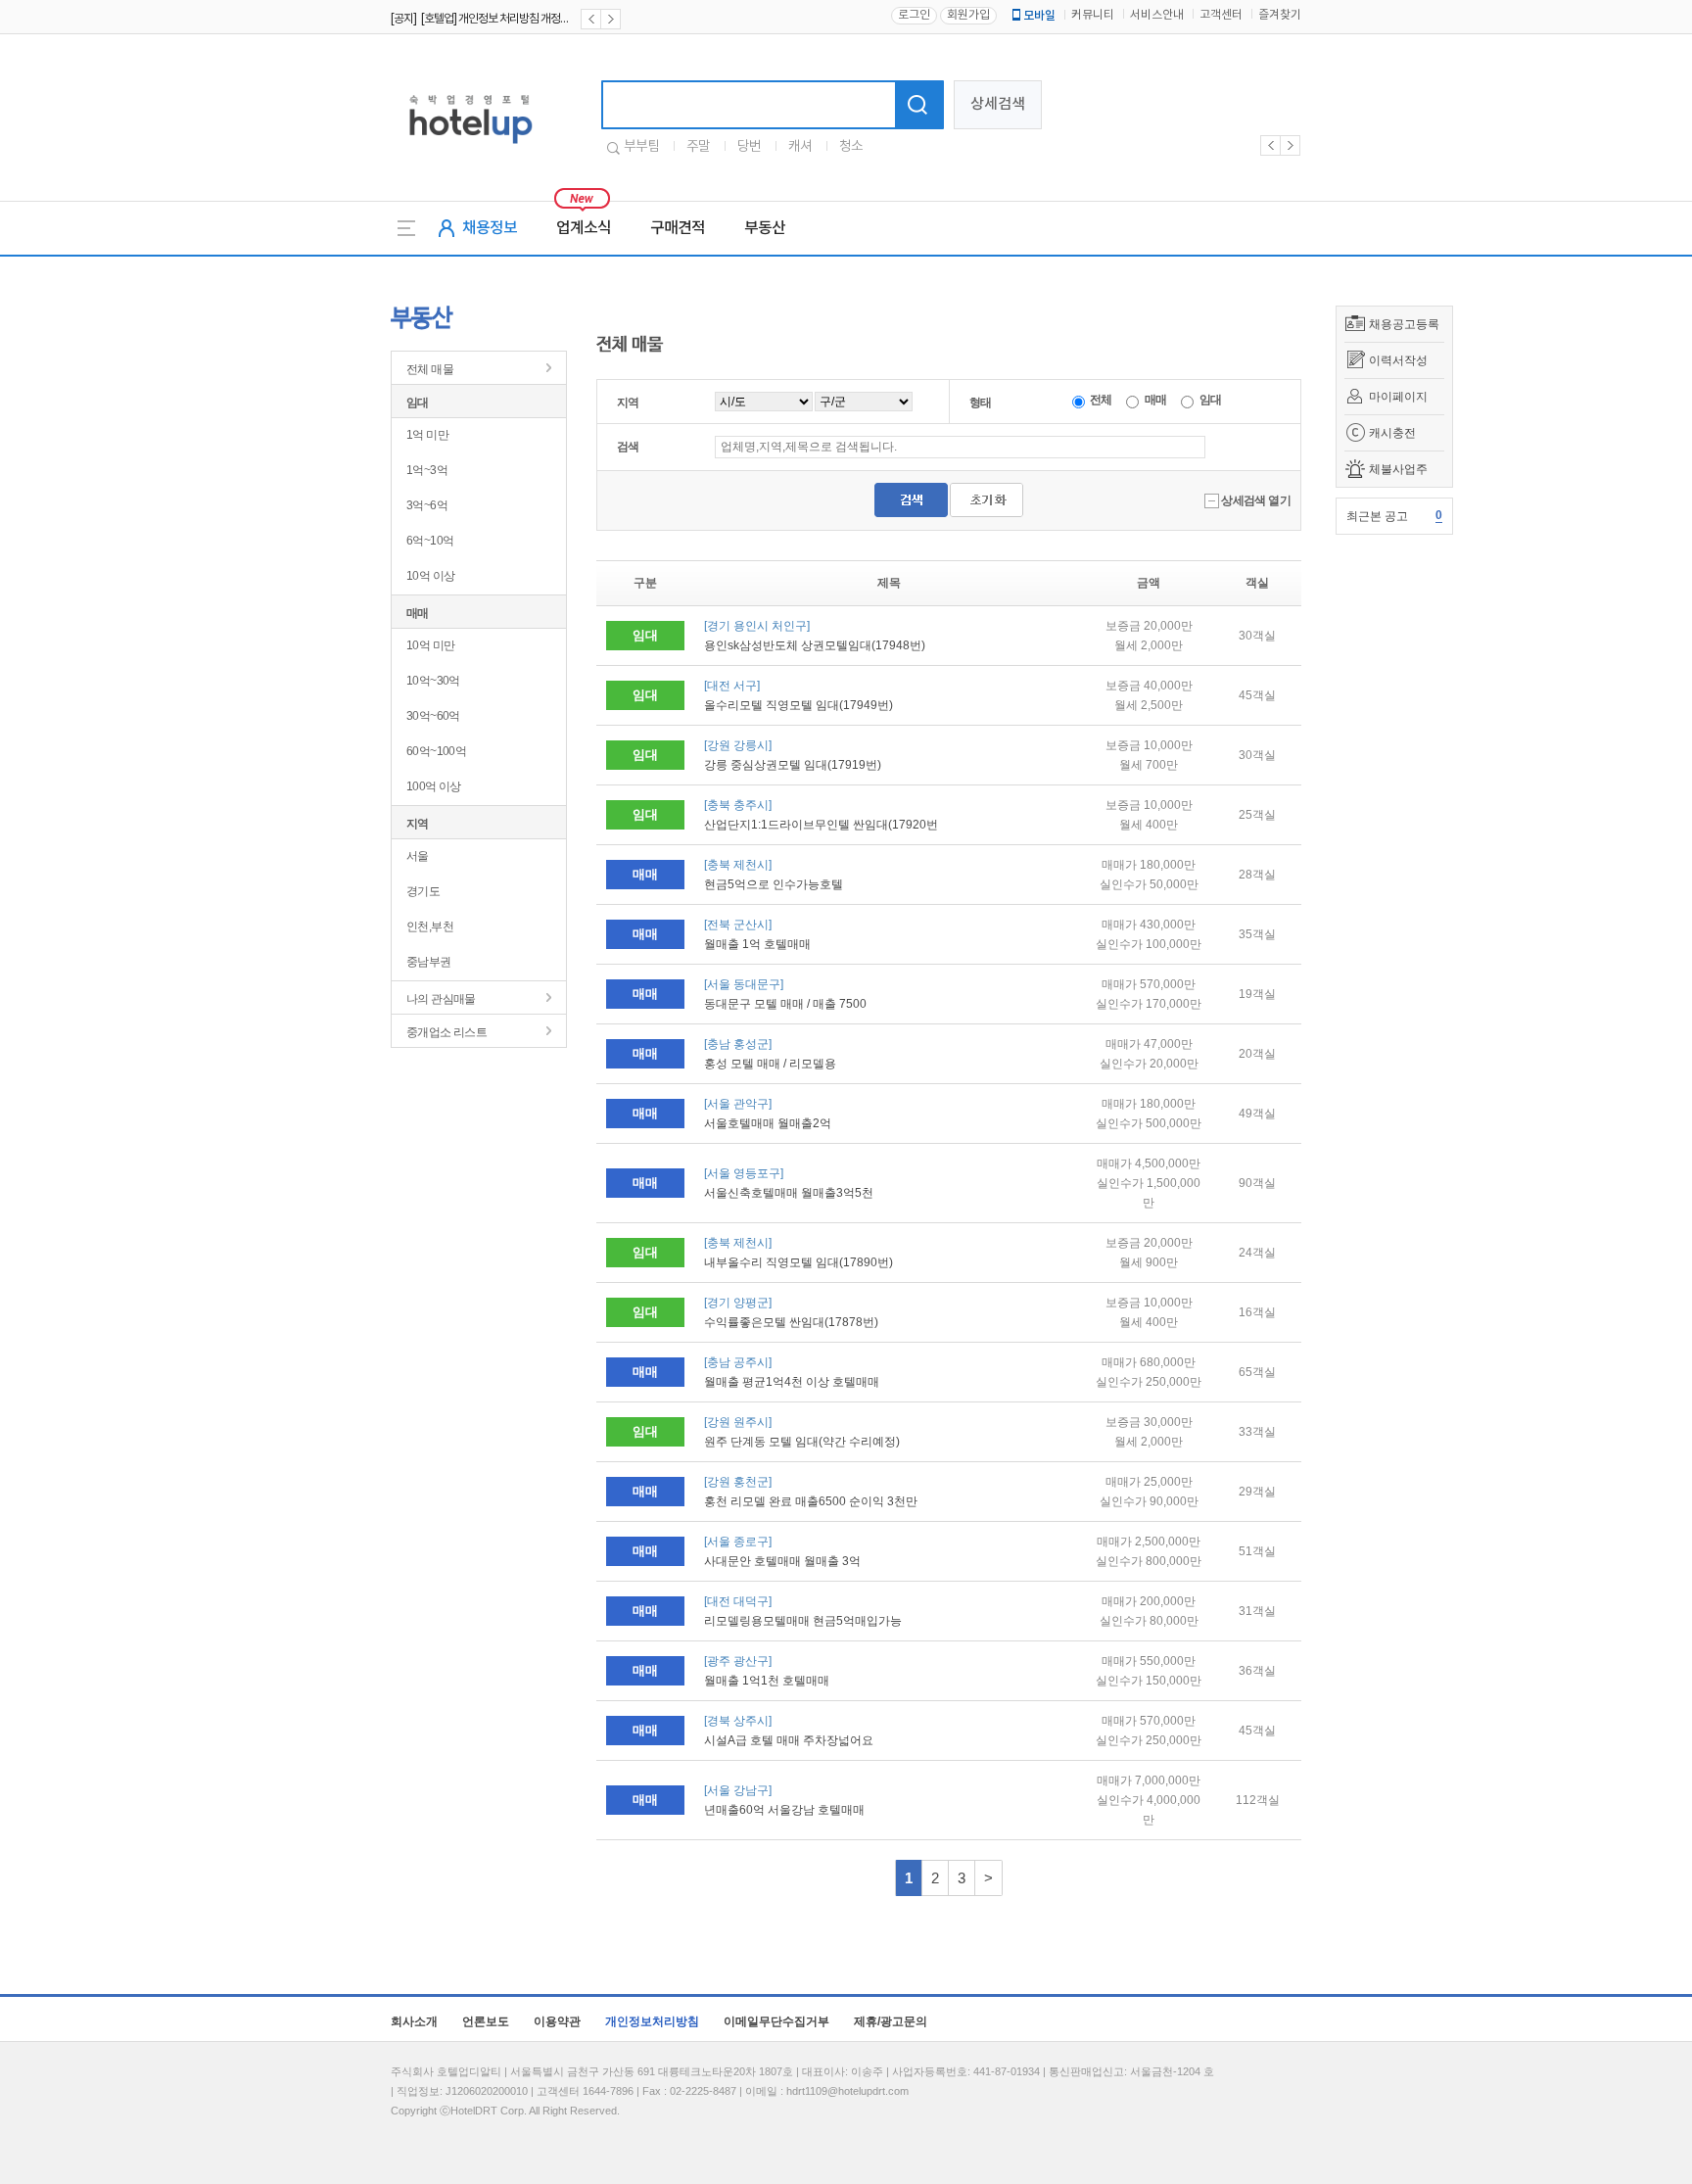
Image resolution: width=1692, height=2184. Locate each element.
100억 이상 (434, 786)
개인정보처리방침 (652, 2021)
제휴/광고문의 (891, 2021)
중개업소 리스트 (446, 1032)
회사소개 (414, 2021)
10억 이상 (430, 576)
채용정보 (490, 228)
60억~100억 (436, 751)
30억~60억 (433, 716)
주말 (698, 147)
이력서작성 (1398, 360)
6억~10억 (430, 541)
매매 (418, 613)
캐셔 (800, 147)
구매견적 (678, 228)
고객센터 (1221, 15)
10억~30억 (433, 681)
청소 (851, 147)
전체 (1100, 400)
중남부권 (429, 962)
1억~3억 (427, 470)
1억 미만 (427, 435)
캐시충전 (1392, 433)
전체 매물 (430, 369)
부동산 (765, 228)
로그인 (914, 15)
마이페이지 (1398, 397)
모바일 (1039, 16)
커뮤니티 (1093, 15)
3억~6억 (427, 505)
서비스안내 (1157, 15)
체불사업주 (1398, 469)
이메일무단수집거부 (776, 2021)
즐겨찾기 (1280, 15)
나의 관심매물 (441, 999)
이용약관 (557, 2021)
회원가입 (968, 15)
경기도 (423, 891)
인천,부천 (430, 926)
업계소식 (584, 228)
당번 (749, 147)
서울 (418, 856)
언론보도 (486, 2021)
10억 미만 (430, 645)
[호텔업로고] (470, 147)
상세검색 (998, 104)
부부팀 (641, 147)
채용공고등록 (1404, 324)
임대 (418, 403)
